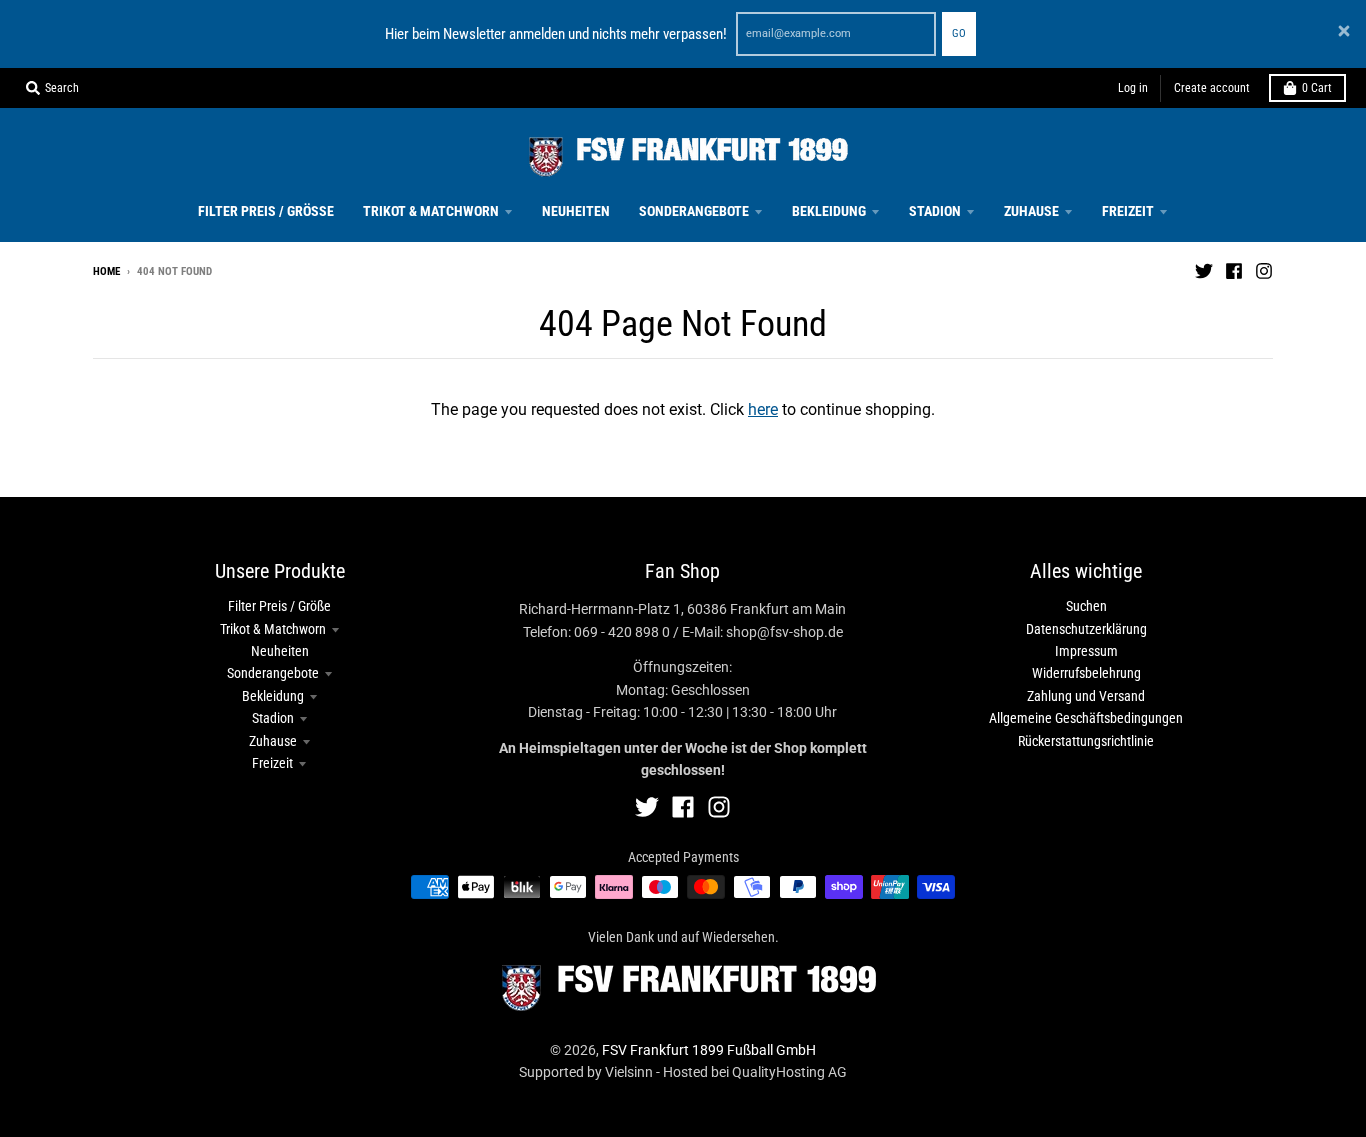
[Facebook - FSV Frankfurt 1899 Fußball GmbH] (1234, 271)
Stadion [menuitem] (935, 211)
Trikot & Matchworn (273, 629)
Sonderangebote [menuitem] (694, 211)
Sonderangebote (273, 673)
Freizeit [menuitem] (1128, 211)
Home (106, 271)
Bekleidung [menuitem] (829, 211)
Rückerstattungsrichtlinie (1086, 741)
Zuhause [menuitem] (1031, 211)
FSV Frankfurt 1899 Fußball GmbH (709, 1050)
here (763, 409)
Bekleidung (273, 696)
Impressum (1086, 651)
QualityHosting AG (789, 1072)
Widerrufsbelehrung (1086, 673)
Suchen (1086, 606)
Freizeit (272, 763)
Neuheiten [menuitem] (576, 211)
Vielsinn (629, 1072)
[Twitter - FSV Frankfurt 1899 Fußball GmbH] (1204, 271)
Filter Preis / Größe (279, 606)
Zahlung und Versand (1086, 696)
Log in (1133, 88)
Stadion (273, 718)
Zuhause (273, 741)
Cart (1317, 88)
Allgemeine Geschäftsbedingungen (1086, 718)
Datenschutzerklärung (1086, 629)
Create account (1212, 88)
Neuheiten (280, 651)
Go (959, 33)
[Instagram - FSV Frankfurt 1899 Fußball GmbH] (1264, 271)
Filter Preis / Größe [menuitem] (266, 211)
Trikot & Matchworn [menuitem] (431, 211)
